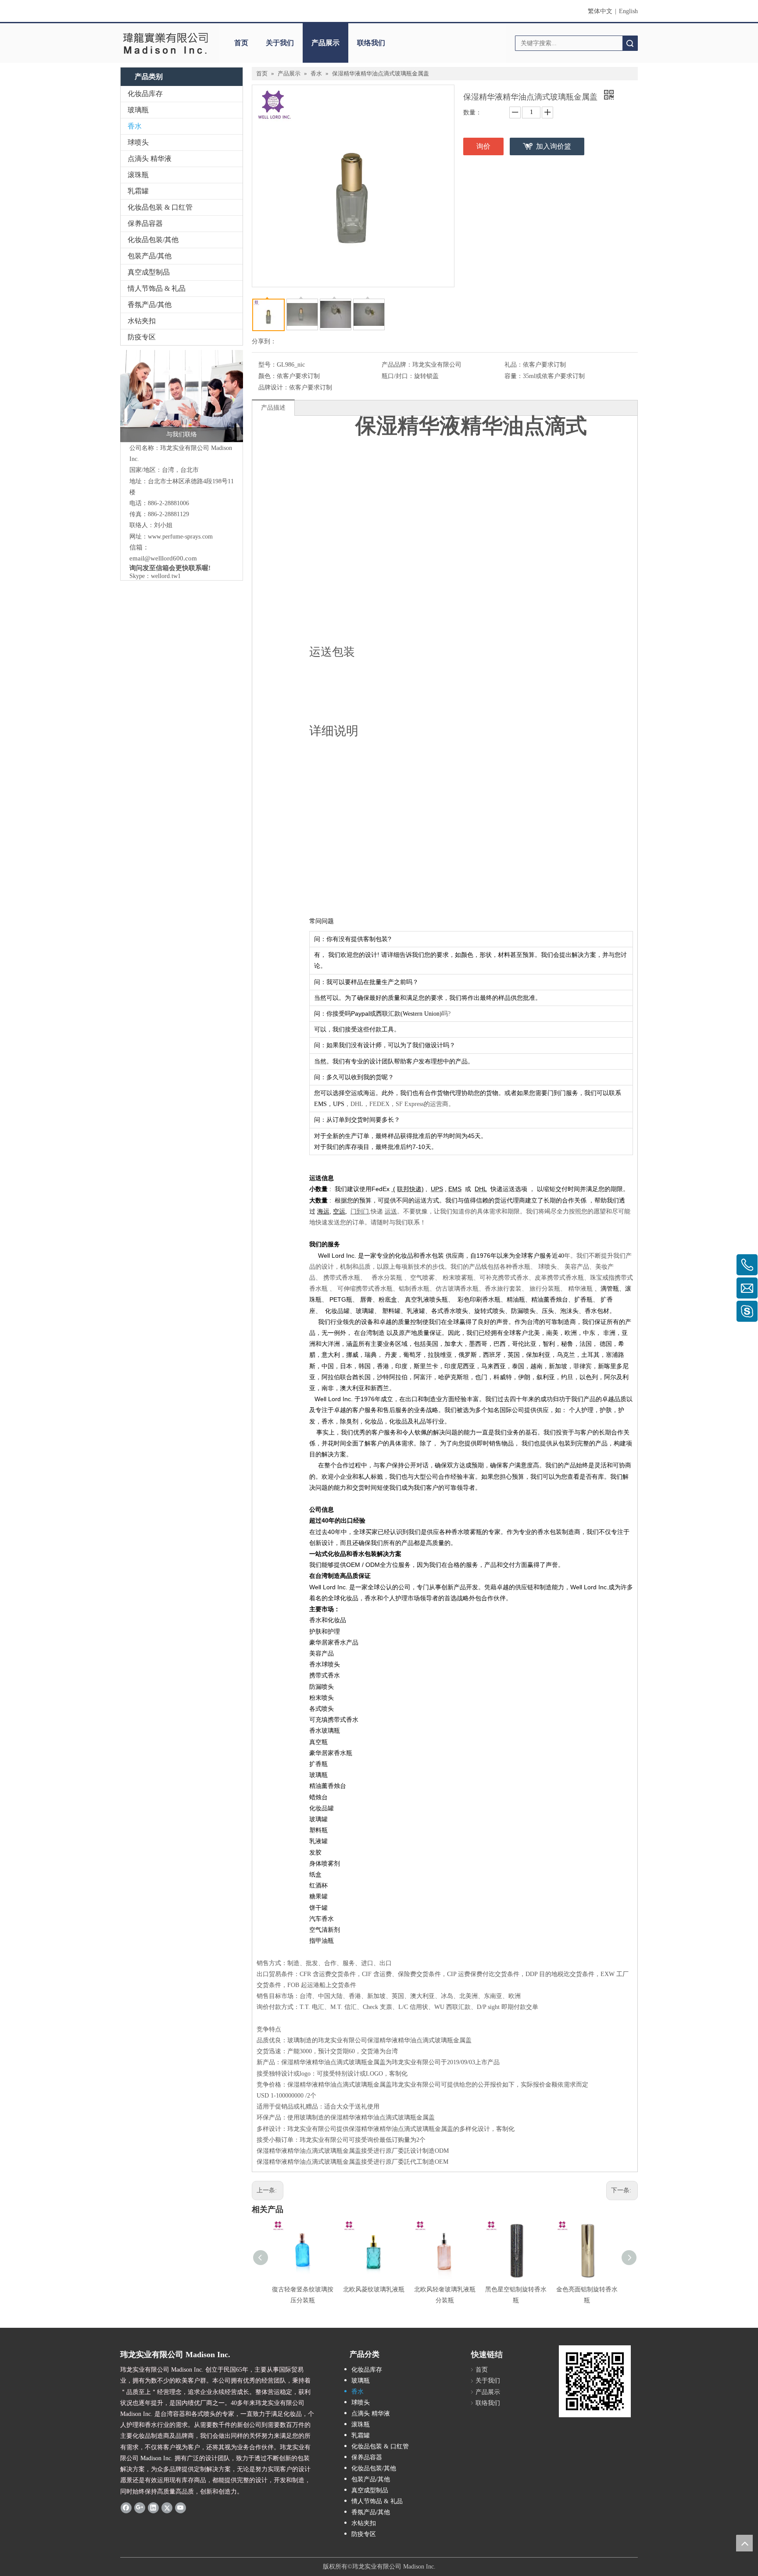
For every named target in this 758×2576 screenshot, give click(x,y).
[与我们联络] (182, 396)
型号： (268, 365)
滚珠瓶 (138, 175)
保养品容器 (145, 223)
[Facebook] (126, 2508)
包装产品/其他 (150, 256)
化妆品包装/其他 (153, 240)
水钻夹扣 (142, 321)
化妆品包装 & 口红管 (160, 207)
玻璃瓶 (138, 110)
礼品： (514, 365)
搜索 (630, 43)
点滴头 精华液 (150, 159)
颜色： (268, 376)
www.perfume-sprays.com (180, 537)
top (744, 2543)
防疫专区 (142, 337)
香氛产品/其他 (150, 305)
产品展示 (325, 43)
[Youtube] (181, 2508)
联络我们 (371, 43)
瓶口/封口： (398, 376)
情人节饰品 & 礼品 (157, 288)
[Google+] (140, 2508)
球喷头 (138, 142)
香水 (135, 126)
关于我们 (280, 43)
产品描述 (273, 408)
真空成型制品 (149, 272)
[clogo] (165, 43)
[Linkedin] (153, 2508)
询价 (483, 146)
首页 (241, 43)
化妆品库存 (145, 94)
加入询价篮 (554, 146)
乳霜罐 (138, 191)
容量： (514, 376)
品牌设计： (274, 387)
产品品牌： (397, 365)
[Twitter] (167, 2508)
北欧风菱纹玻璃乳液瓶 (374, 2289)
